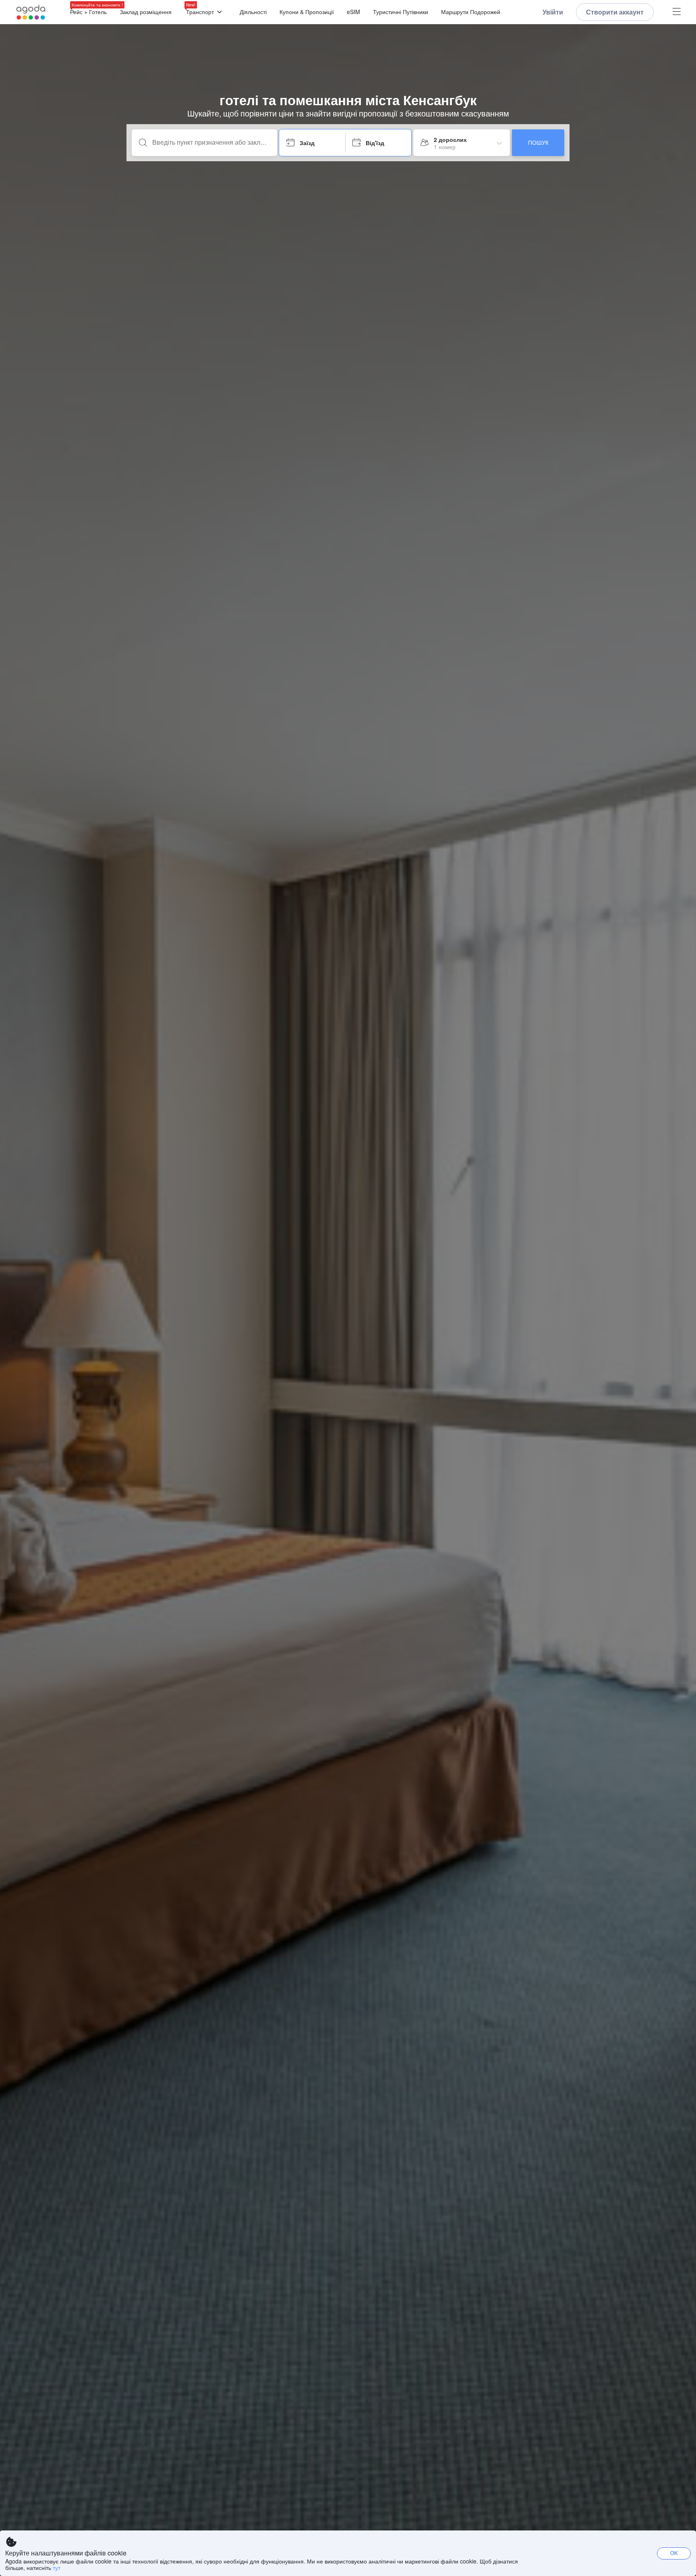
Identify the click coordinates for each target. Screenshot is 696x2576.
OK (674, 2553)
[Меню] (677, 12)
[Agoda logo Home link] (31, 12)
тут (57, 2568)
